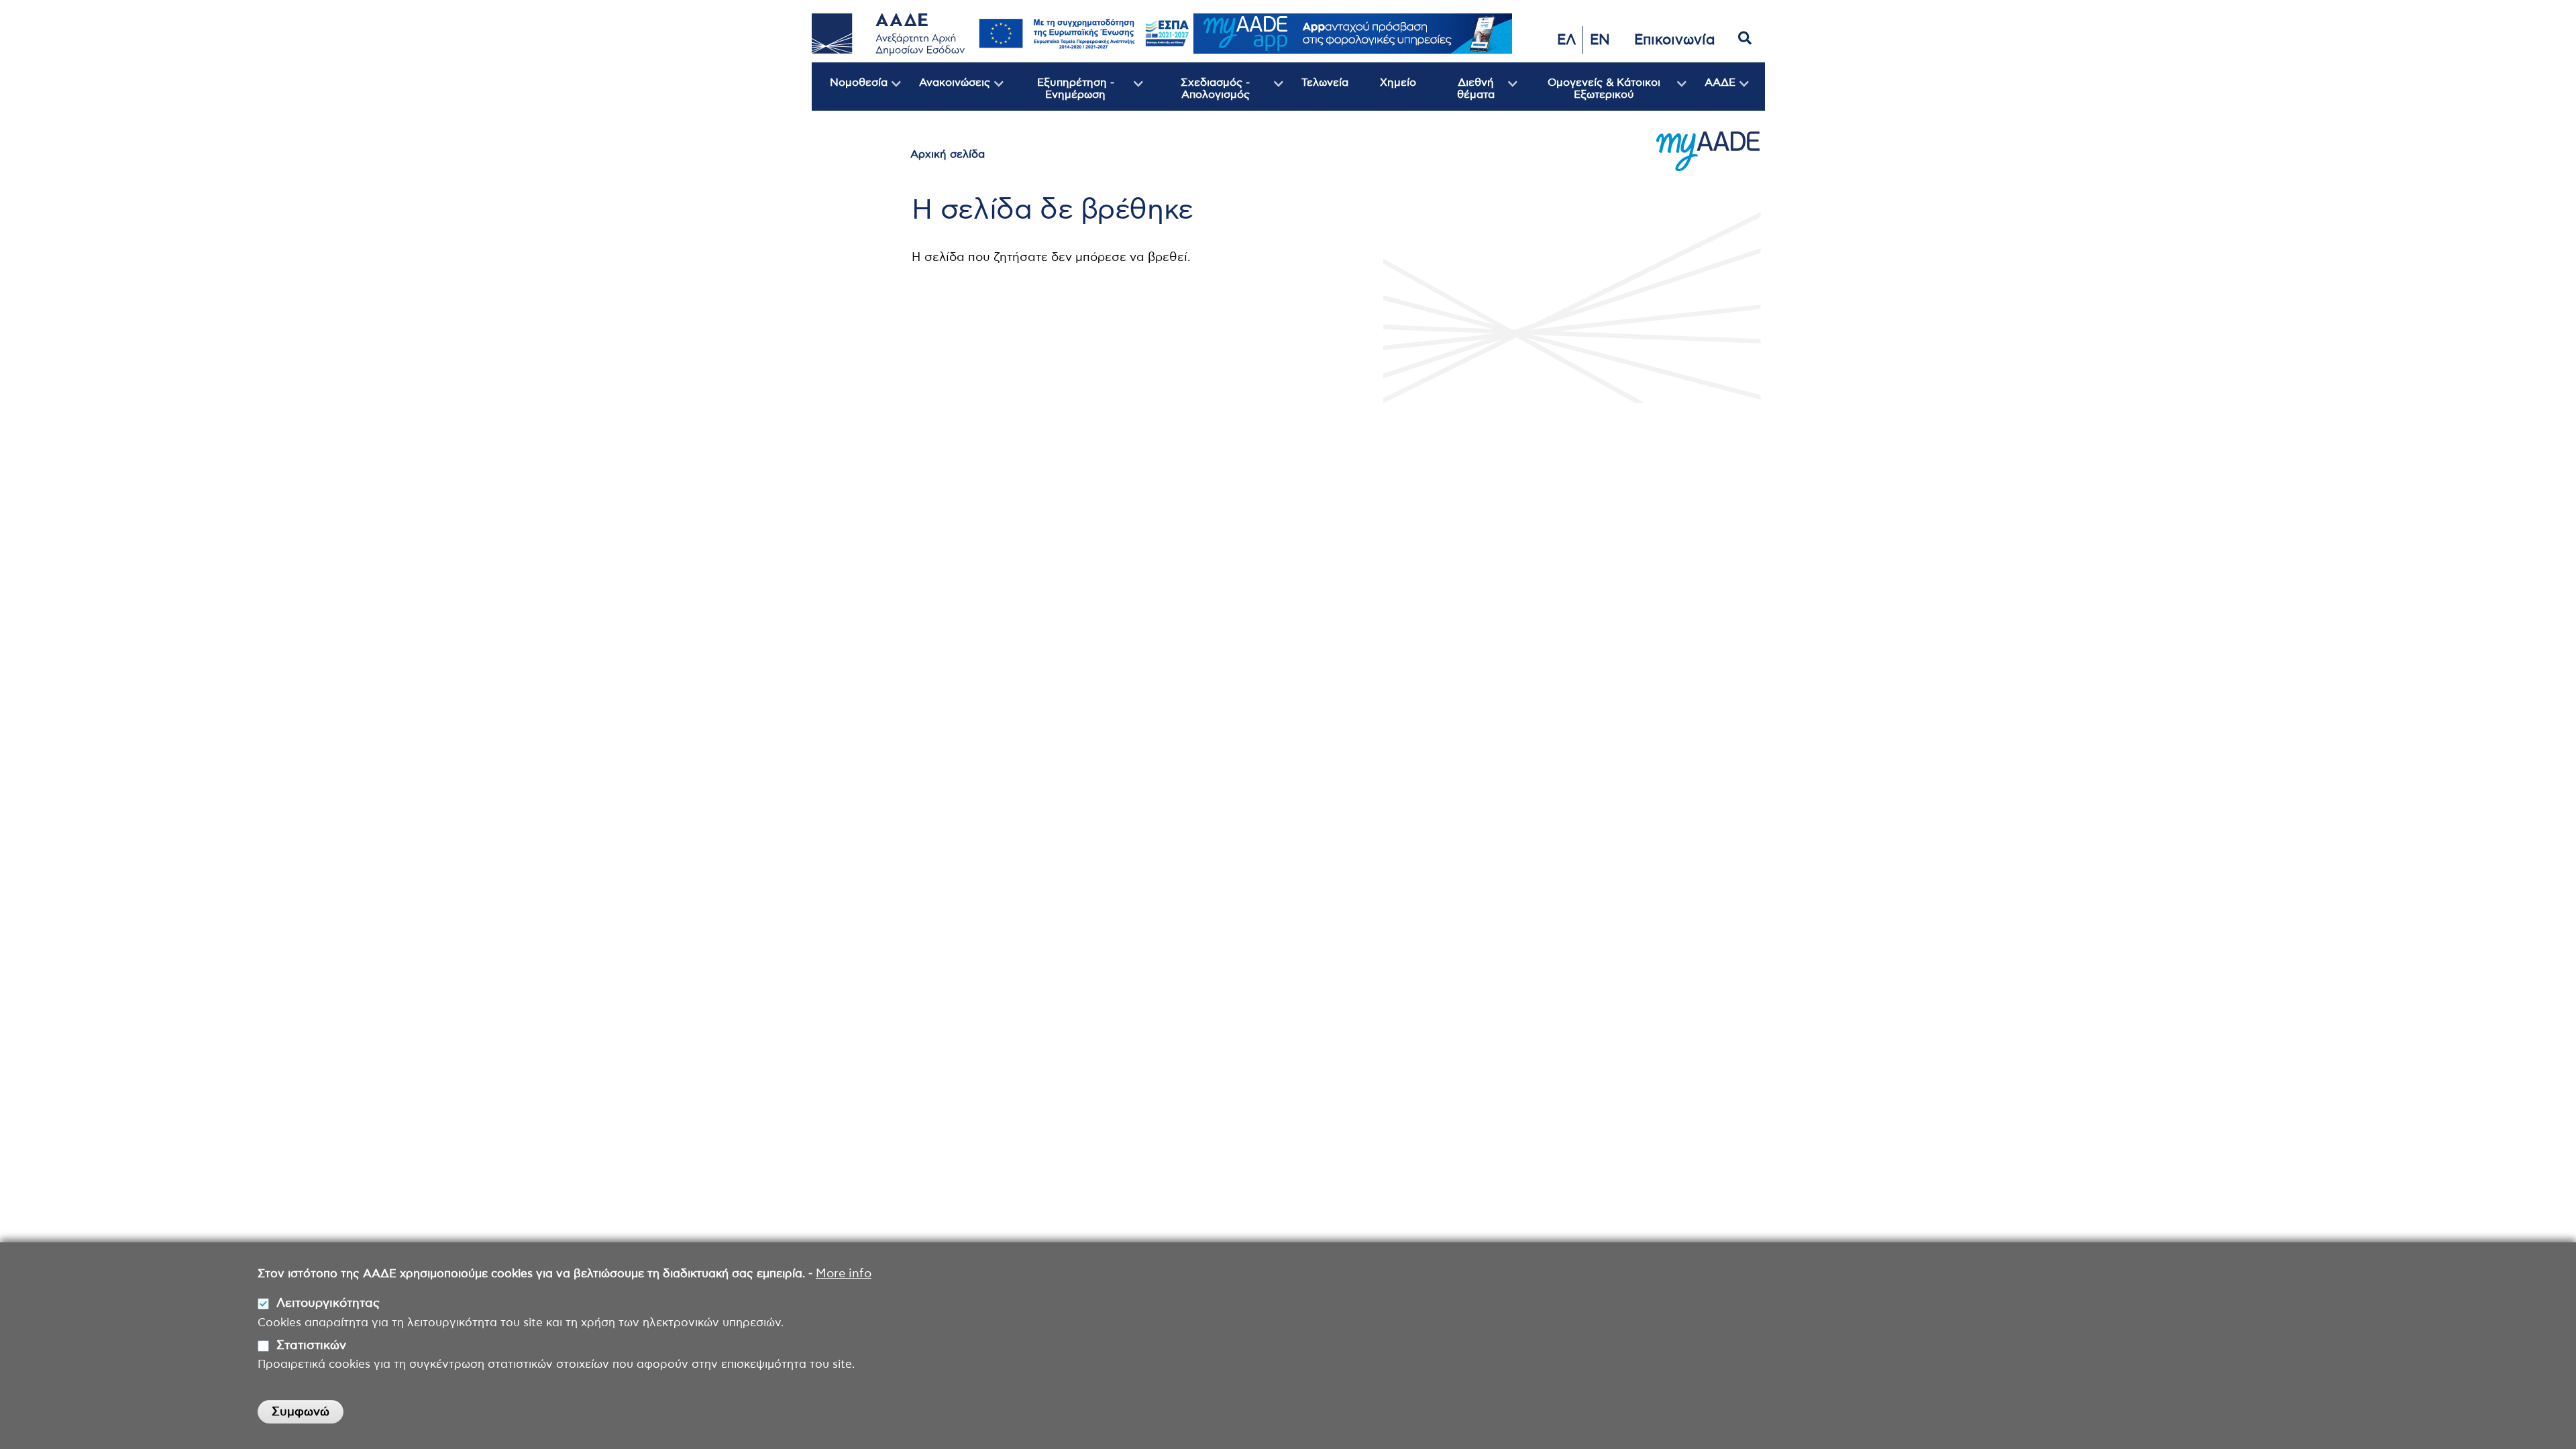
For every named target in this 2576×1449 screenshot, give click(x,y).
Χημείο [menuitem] (1398, 83)
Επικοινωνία (1675, 40)
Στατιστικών (311, 1346)
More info (844, 1274)
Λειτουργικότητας (328, 1303)
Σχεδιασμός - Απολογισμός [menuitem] (1196, 94)
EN (1600, 40)
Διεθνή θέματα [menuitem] (1462, 94)
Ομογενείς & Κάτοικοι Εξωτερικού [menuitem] (1589, 94)
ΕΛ (1566, 40)
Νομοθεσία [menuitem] (850, 94)
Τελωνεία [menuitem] (1325, 83)
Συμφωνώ (301, 1412)
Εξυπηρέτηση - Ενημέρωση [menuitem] (1059, 94)
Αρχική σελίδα (948, 154)
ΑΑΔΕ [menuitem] (1711, 94)
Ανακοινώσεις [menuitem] (946, 94)
